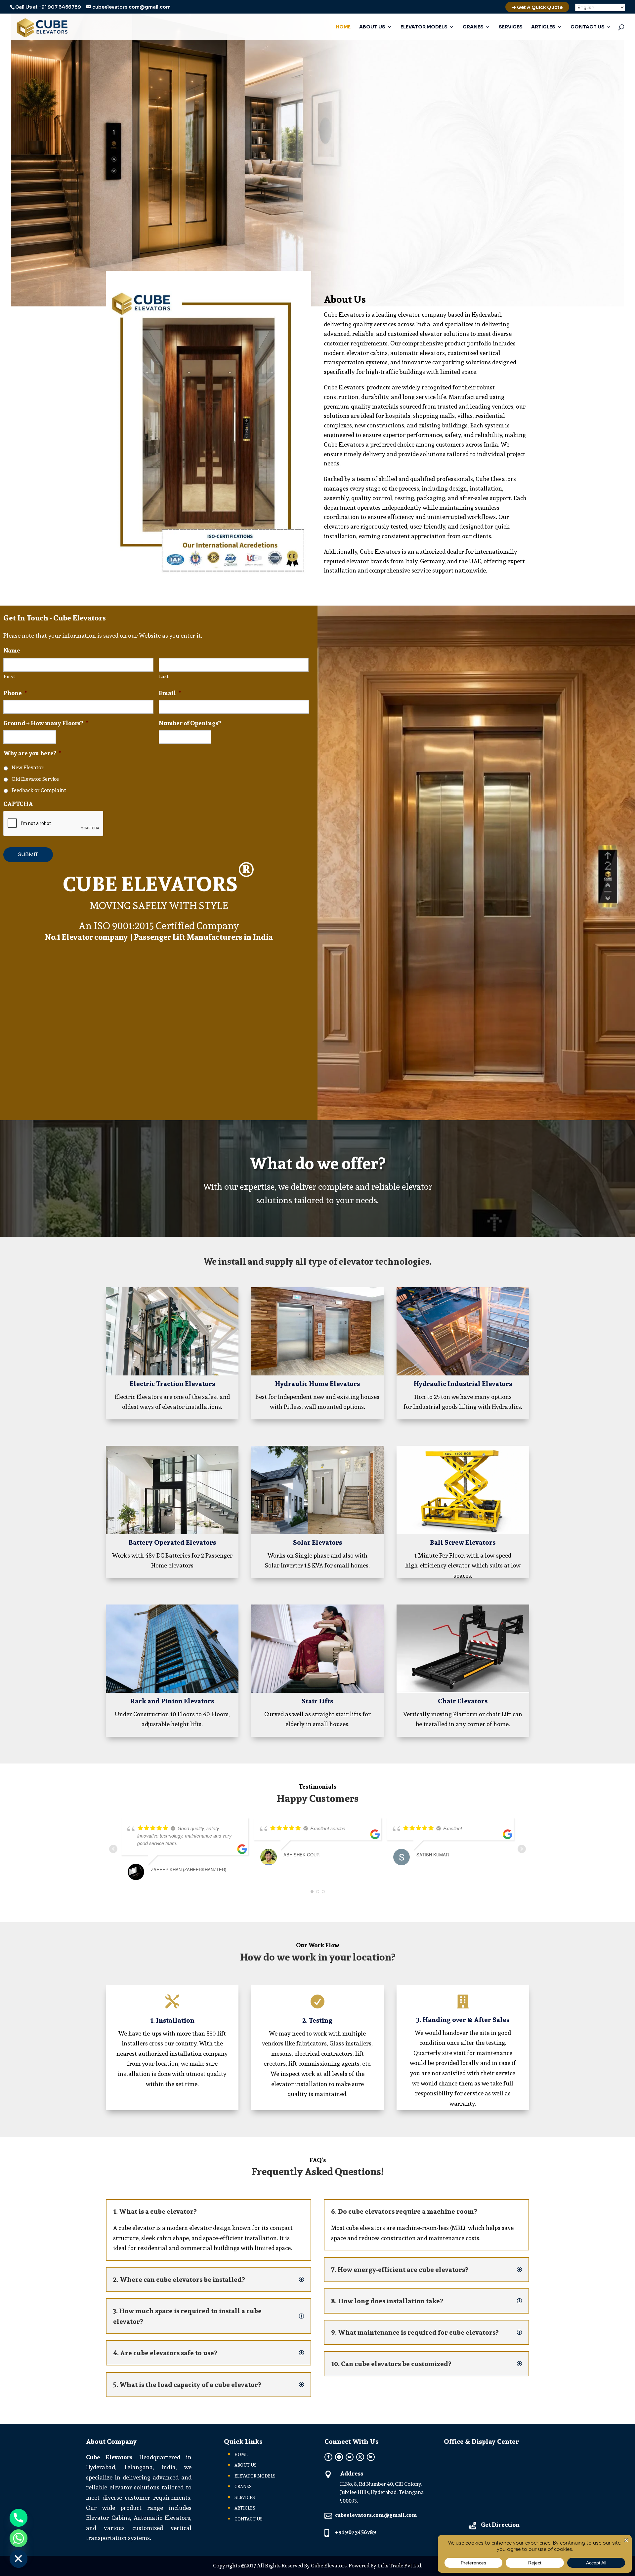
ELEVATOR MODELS (424, 27)
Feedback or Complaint (39, 790)
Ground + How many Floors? (46, 723)
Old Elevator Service (35, 779)
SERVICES (511, 27)
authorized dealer (440, 552)
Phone (15, 693)
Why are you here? (32, 753)
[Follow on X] (360, 2457)
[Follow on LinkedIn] (371, 2457)
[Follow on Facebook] (328, 2457)
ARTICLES (543, 27)
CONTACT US (588, 27)
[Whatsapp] (19, 2538)
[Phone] (19, 2518)
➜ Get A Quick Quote (537, 7)
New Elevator (28, 768)
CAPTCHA (18, 804)
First (9, 676)
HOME (343, 27)
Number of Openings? (190, 723)
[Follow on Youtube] (350, 2457)
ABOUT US (372, 27)
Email (170, 693)
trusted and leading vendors (475, 406)
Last (164, 676)
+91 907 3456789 (60, 7)
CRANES (473, 27)
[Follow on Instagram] (339, 2457)
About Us (345, 299)
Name (12, 650)
